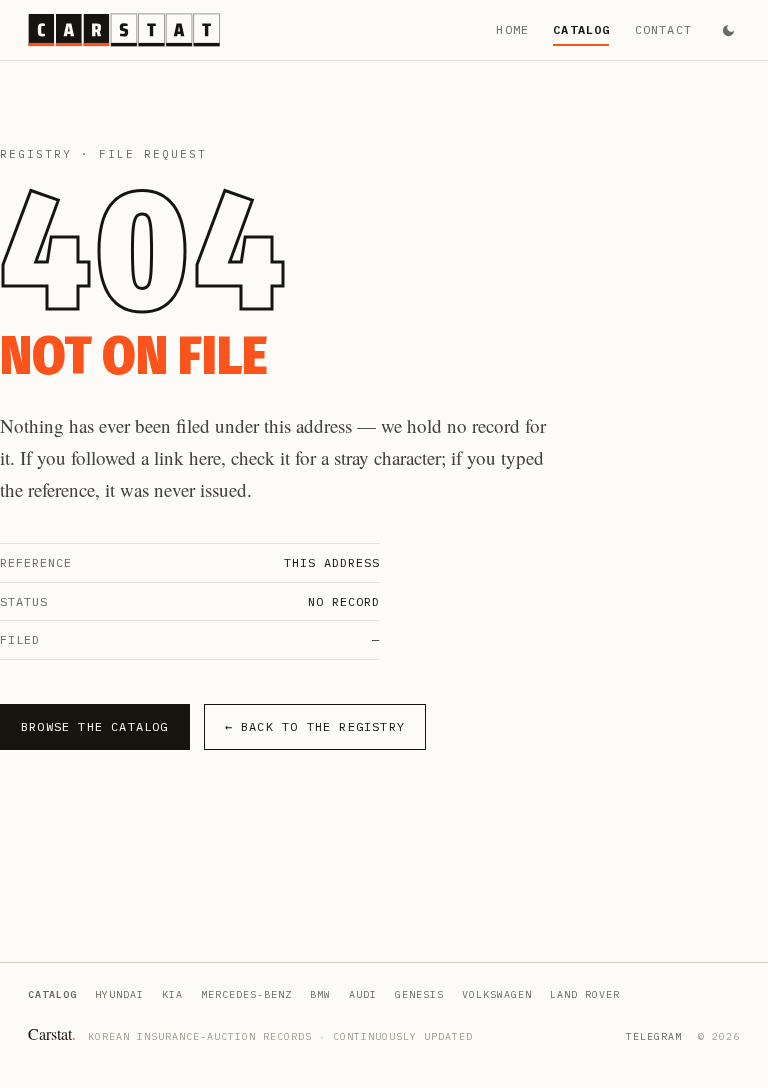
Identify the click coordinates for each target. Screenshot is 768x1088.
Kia (172, 994)
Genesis (419, 994)
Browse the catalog (95, 726)
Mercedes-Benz (246, 994)
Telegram (654, 1036)
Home (512, 29)
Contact (663, 29)
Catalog (581, 29)
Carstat (52, 1033)
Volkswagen (497, 994)
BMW (320, 994)
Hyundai (119, 994)
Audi (363, 994)
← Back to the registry (315, 726)
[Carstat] (124, 30)
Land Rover (585, 994)
